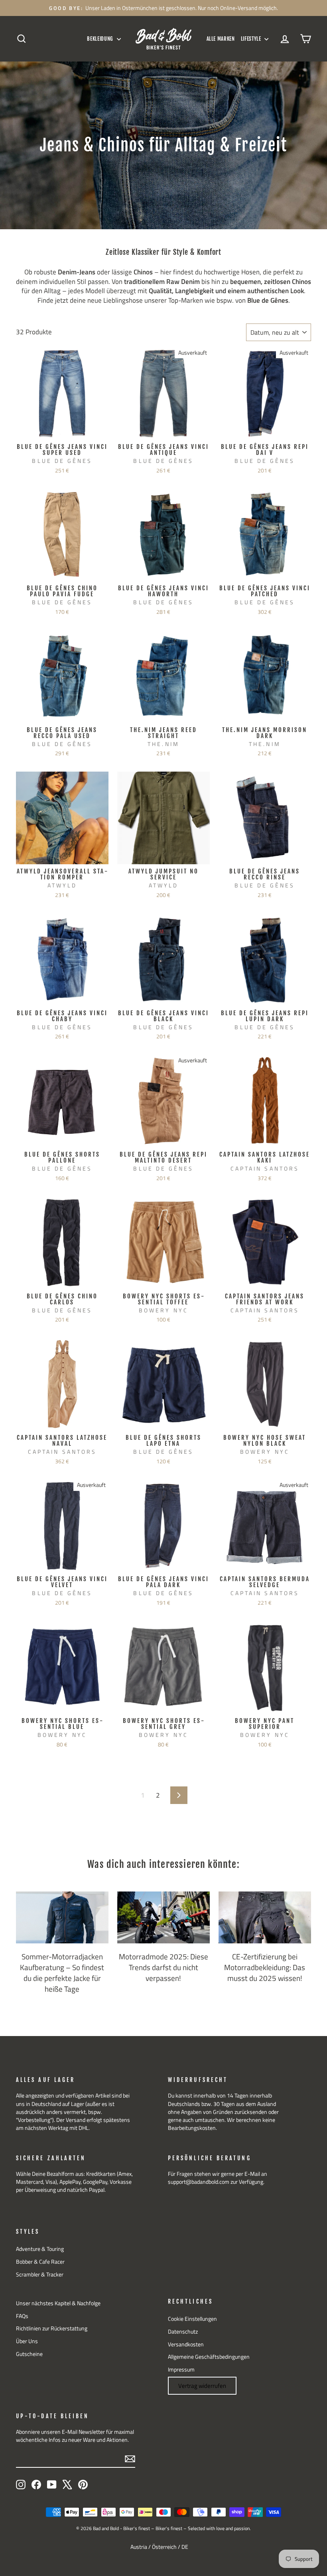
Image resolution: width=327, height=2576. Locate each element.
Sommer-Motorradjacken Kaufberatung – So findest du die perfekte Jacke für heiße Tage (62, 1972)
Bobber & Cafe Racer (40, 2262)
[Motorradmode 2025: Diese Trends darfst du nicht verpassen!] (163, 1917)
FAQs (22, 2316)
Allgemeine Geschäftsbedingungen (209, 2357)
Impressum (181, 2370)
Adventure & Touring (40, 2249)
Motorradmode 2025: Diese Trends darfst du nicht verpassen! (163, 1967)
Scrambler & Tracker (40, 2274)
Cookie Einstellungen (192, 2319)
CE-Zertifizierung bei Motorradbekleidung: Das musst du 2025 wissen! (265, 1967)
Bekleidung (101, 39)
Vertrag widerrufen (202, 2386)
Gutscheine (29, 2354)
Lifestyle (252, 39)
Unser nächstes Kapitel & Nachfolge (58, 2303)
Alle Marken (221, 39)
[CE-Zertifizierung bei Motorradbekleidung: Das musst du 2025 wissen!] (265, 1917)
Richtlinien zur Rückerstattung (52, 2328)
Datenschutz (183, 2332)
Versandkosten (186, 2344)
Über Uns (27, 2341)
